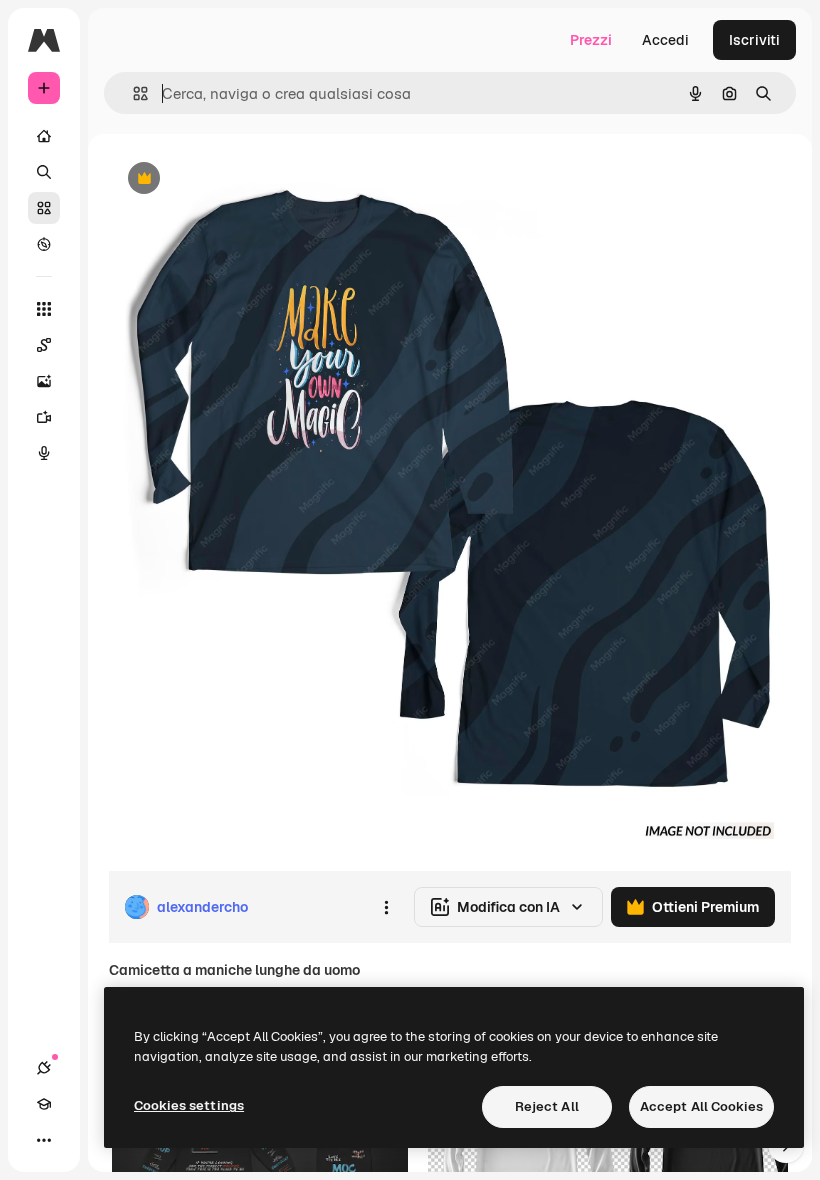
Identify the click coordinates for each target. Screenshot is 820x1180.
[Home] (44, 136)
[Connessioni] (44, 1068)
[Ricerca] (44, 172)
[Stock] (44, 208)
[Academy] (44, 1104)
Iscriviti (754, 40)
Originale (240, 179)
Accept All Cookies (701, 1106)
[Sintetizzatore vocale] (44, 453)
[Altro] (44, 1140)
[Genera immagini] (44, 381)
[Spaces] (44, 345)
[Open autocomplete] (132, 93)
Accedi (665, 40)
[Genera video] (44, 417)
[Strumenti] (44, 309)
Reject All (547, 1106)
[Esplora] (44, 244)
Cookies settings (189, 1105)
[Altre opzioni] (386, 907)
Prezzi (591, 40)
